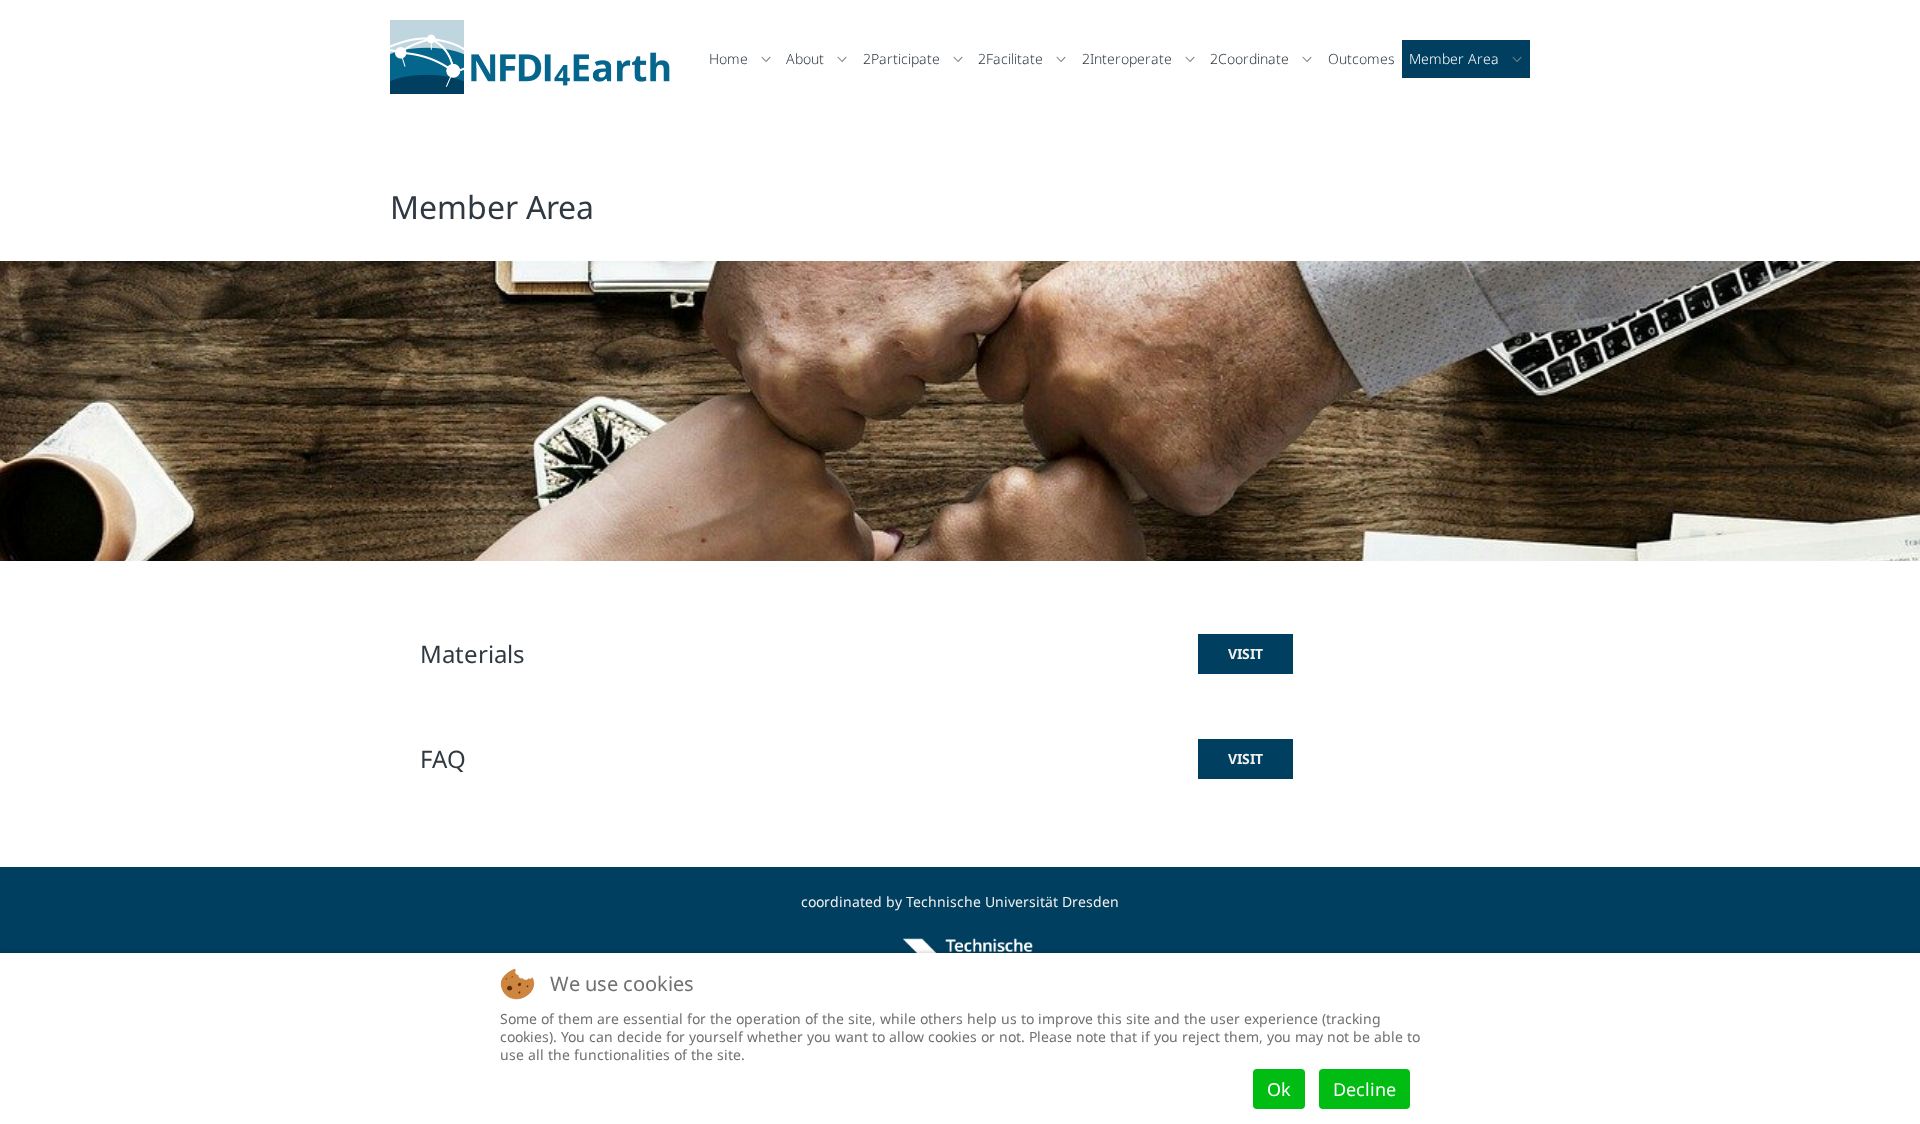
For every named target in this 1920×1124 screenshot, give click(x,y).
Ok (1279, 1089)
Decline (1364, 1089)
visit (1245, 758)
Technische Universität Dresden (1012, 901)
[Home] (535, 57)
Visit (1245, 653)
